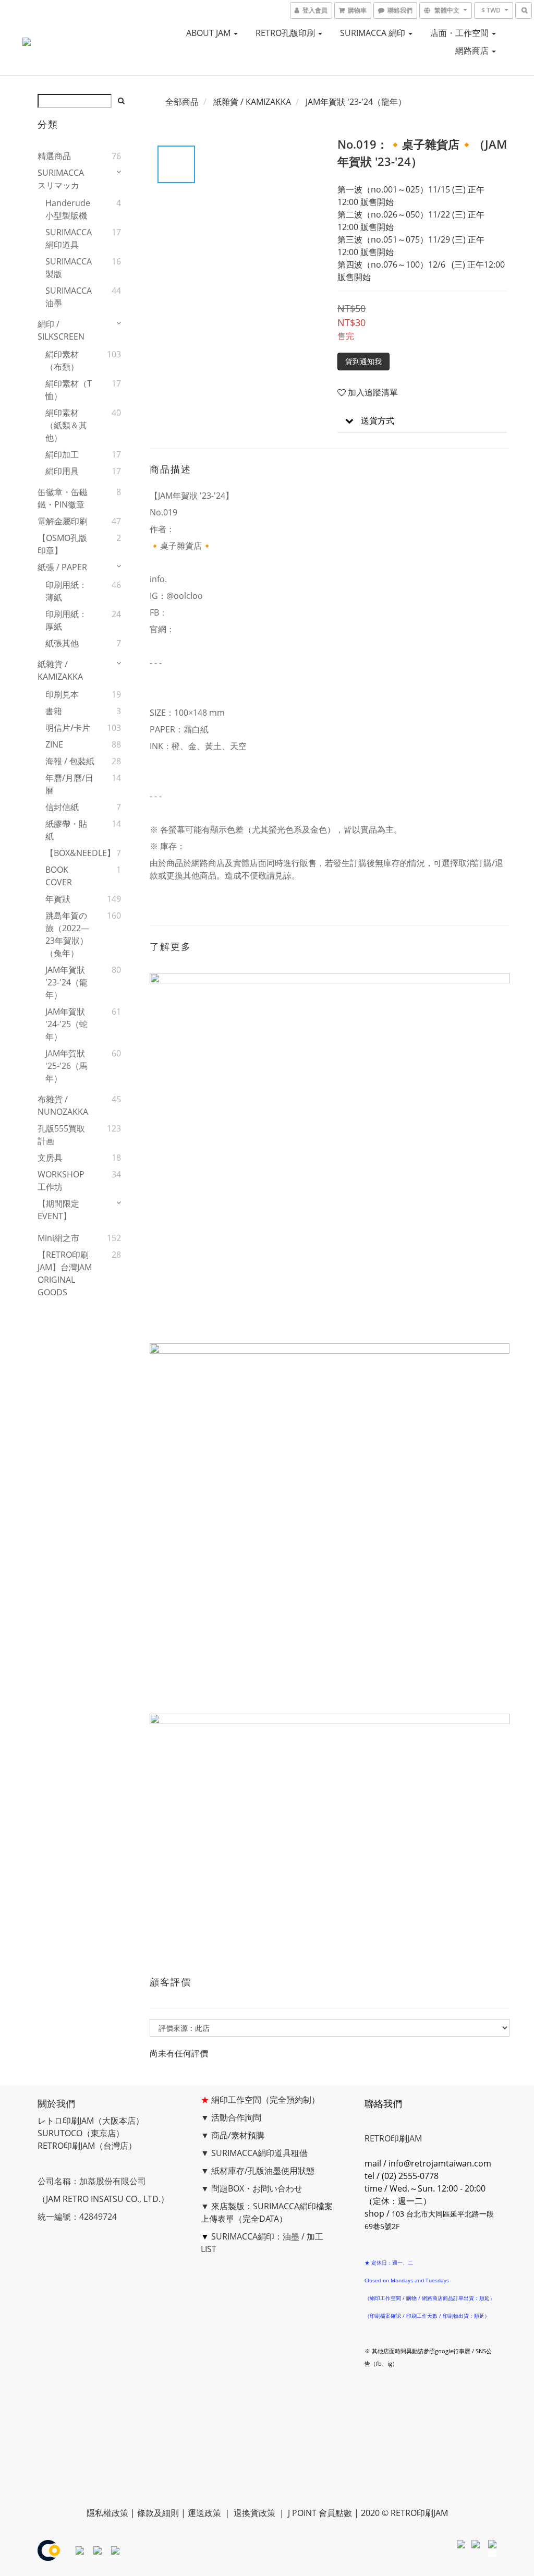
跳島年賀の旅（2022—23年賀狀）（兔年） (67, 934)
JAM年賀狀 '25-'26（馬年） (66, 1066)
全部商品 (182, 102)
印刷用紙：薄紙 (66, 591)
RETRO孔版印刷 (286, 33)
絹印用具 (62, 471)
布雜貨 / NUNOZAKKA (63, 1105)
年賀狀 (58, 899)
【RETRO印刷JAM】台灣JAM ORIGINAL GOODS (65, 1273)
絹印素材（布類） (62, 360)
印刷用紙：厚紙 (66, 620)
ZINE (54, 744)
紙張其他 (62, 643)
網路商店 (473, 51)
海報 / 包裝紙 (70, 761)
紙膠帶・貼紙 (66, 830)
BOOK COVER (59, 876)
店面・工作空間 (460, 33)
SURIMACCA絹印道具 (69, 238)
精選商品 (54, 156)
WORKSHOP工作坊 (61, 1181)
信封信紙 (62, 807)
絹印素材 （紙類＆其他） (66, 425)
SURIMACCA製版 (69, 268)
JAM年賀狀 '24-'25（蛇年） (66, 1024)
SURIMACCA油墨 (69, 297)
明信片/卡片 (68, 728)
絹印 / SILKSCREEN (61, 330)
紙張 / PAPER (62, 567)
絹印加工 (62, 454)
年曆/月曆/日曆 (69, 784)
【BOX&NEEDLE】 (70, 853)
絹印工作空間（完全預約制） (265, 2100)
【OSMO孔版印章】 (62, 544)
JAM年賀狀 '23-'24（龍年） (66, 982)
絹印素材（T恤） (69, 390)
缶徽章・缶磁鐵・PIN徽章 (63, 498)
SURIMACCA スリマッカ (61, 179)
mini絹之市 (58, 1238)
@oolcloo (185, 596)
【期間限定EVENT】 (58, 1210)
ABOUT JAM (209, 33)
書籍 (54, 711)
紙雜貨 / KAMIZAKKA (60, 670)
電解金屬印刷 (63, 521)
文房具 (50, 1158)
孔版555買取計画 (61, 1135)
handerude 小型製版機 (68, 209)
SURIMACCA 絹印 (374, 33)
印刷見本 (62, 694)
